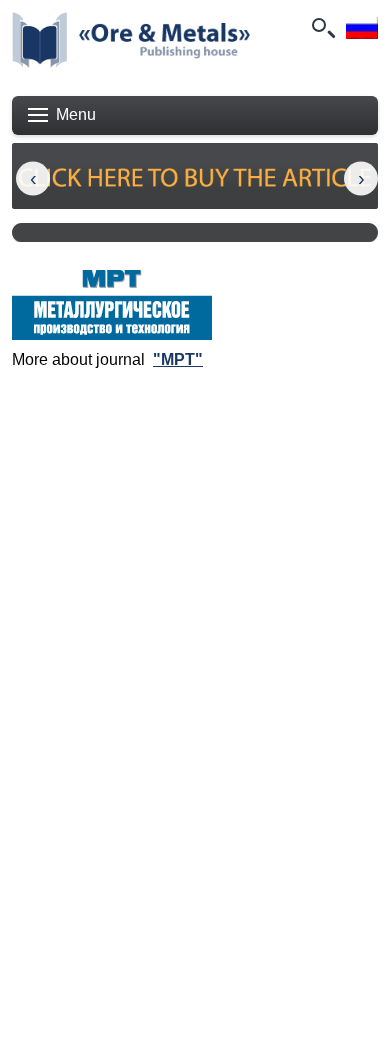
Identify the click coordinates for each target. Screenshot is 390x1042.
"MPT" (178, 359)
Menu (76, 114)
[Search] (322, 28)
